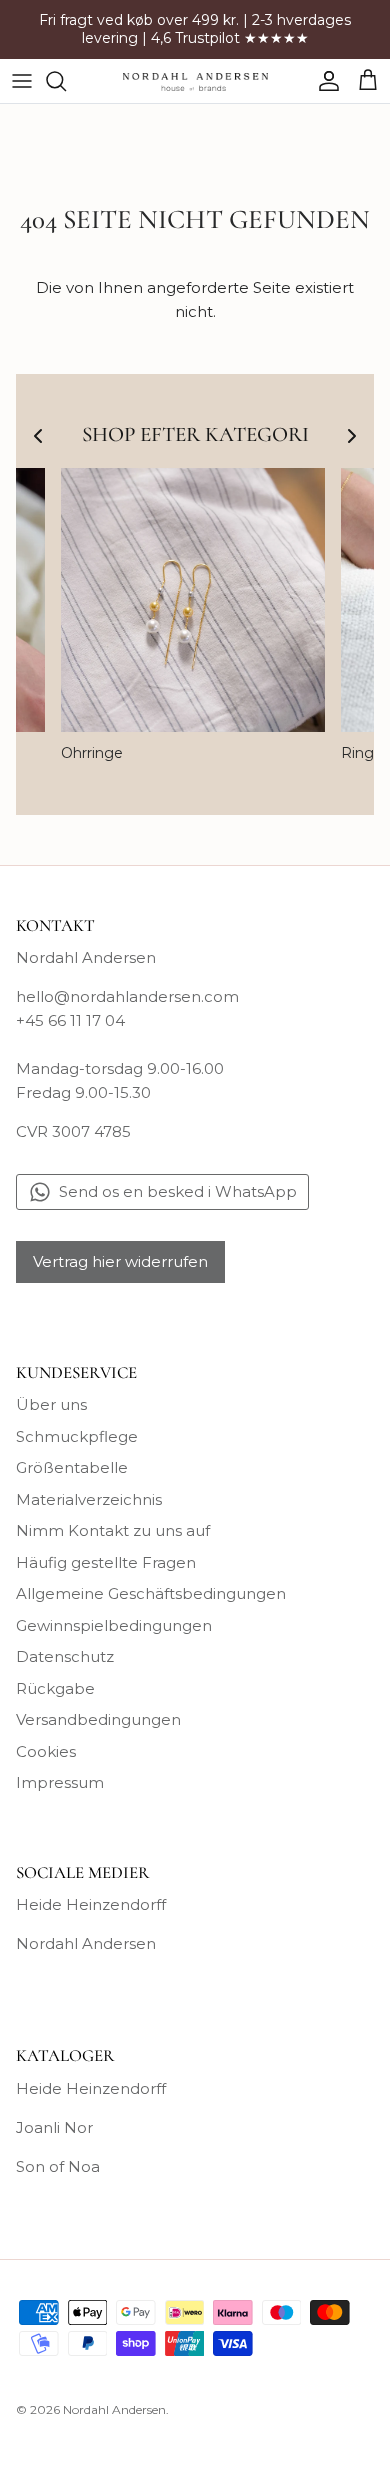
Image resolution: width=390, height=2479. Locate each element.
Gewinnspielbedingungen (114, 1625)
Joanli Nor (54, 2127)
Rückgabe (55, 1688)
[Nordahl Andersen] (195, 81)
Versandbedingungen (98, 1719)
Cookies (46, 1751)
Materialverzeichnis (89, 1499)
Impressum (60, 1782)
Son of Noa (58, 2166)
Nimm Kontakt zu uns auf (113, 1530)
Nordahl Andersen (86, 1943)
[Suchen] (66, 81)
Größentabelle (72, 1467)
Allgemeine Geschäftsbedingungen (151, 1593)
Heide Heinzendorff (91, 1904)
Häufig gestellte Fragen (106, 1562)
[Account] (324, 81)
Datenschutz (65, 1656)
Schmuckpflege (77, 1436)
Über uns (51, 1404)
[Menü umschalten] (22, 81)
